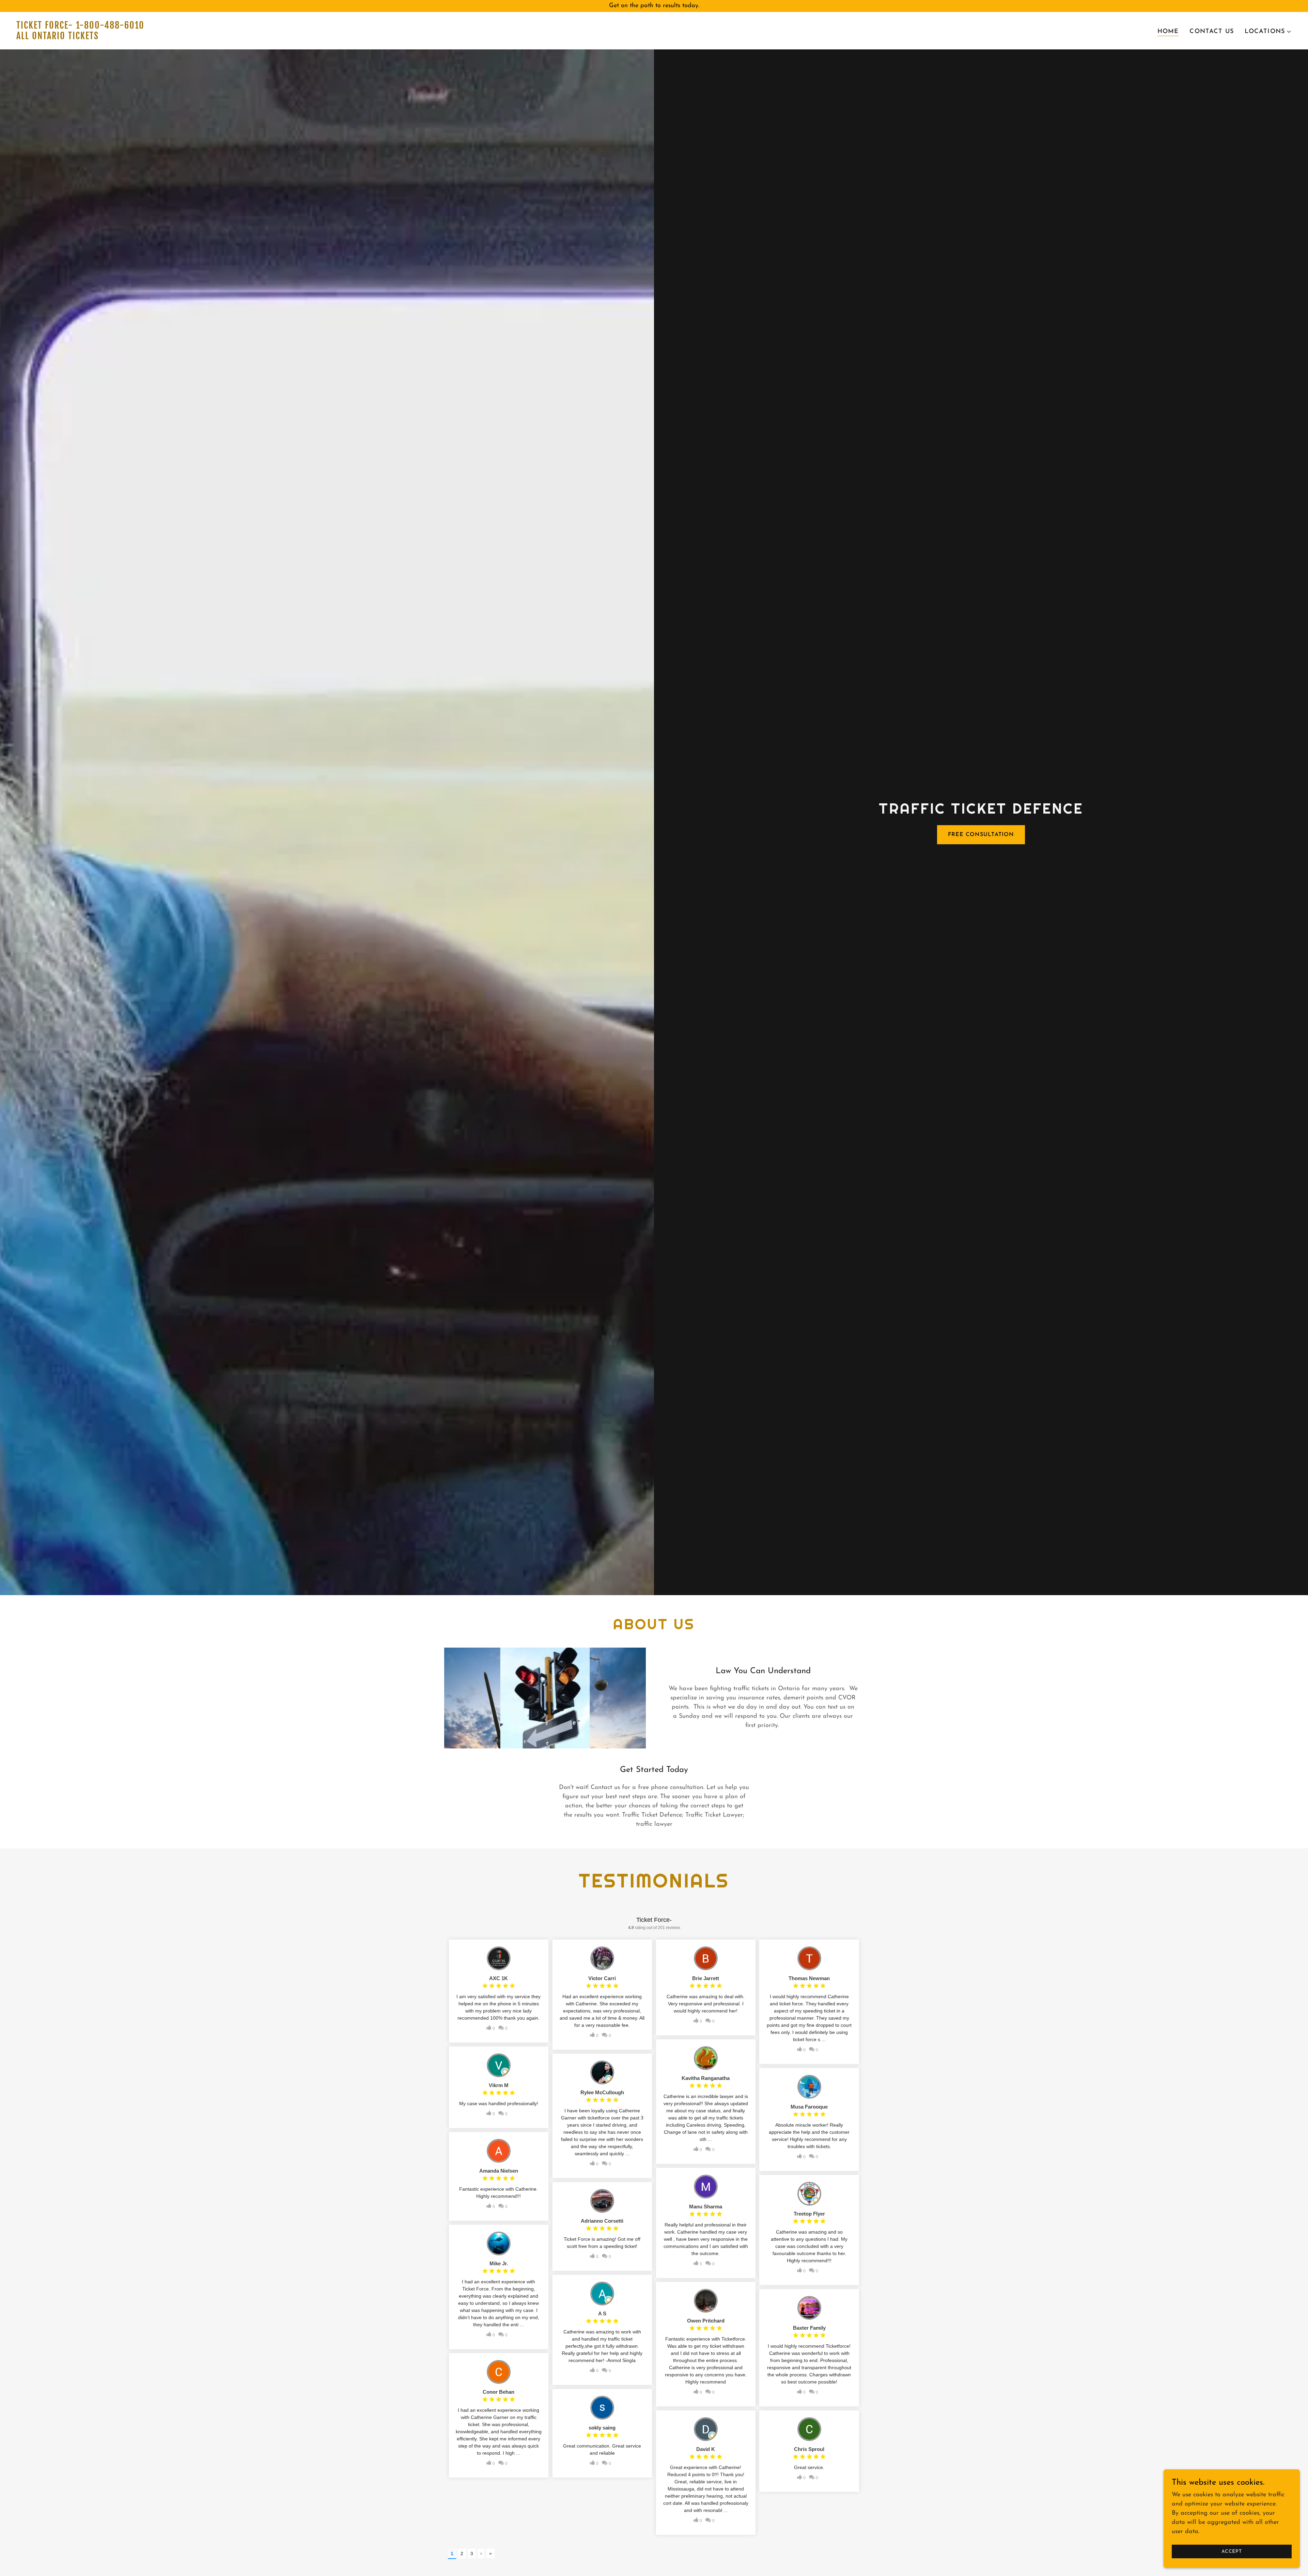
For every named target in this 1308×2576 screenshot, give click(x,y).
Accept (1232, 2552)
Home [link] (1168, 32)
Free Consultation (981, 835)
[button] (1268, 32)
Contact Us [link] (1211, 32)
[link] (332, 38)
